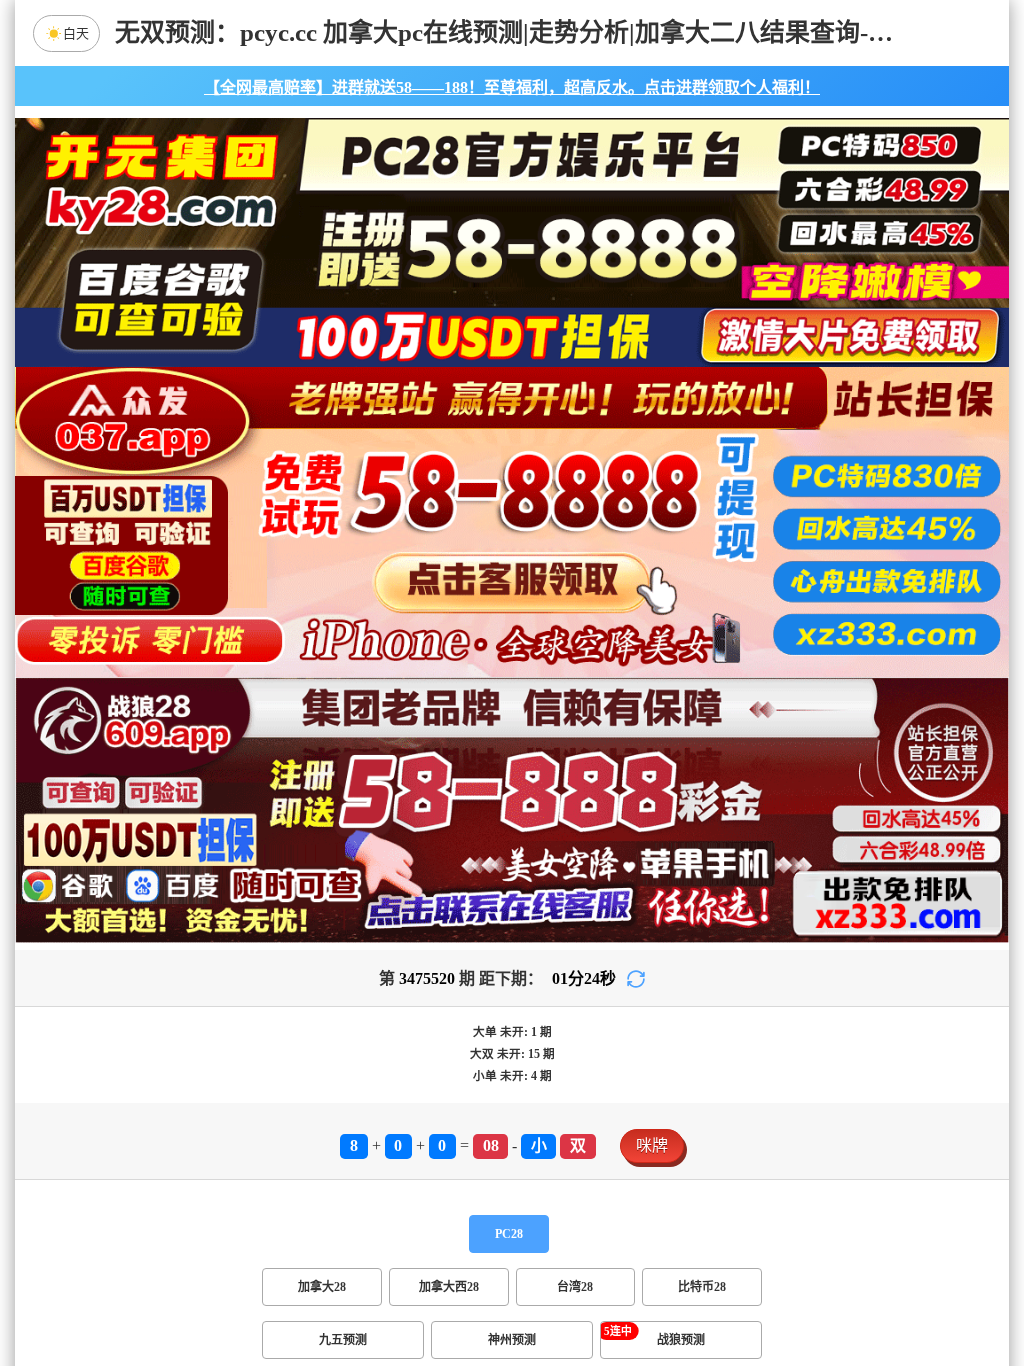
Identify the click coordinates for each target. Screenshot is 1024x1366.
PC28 (509, 1234)
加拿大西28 (449, 1287)
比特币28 (702, 1287)
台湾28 (575, 1287)
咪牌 (652, 1145)
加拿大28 (322, 1287)
